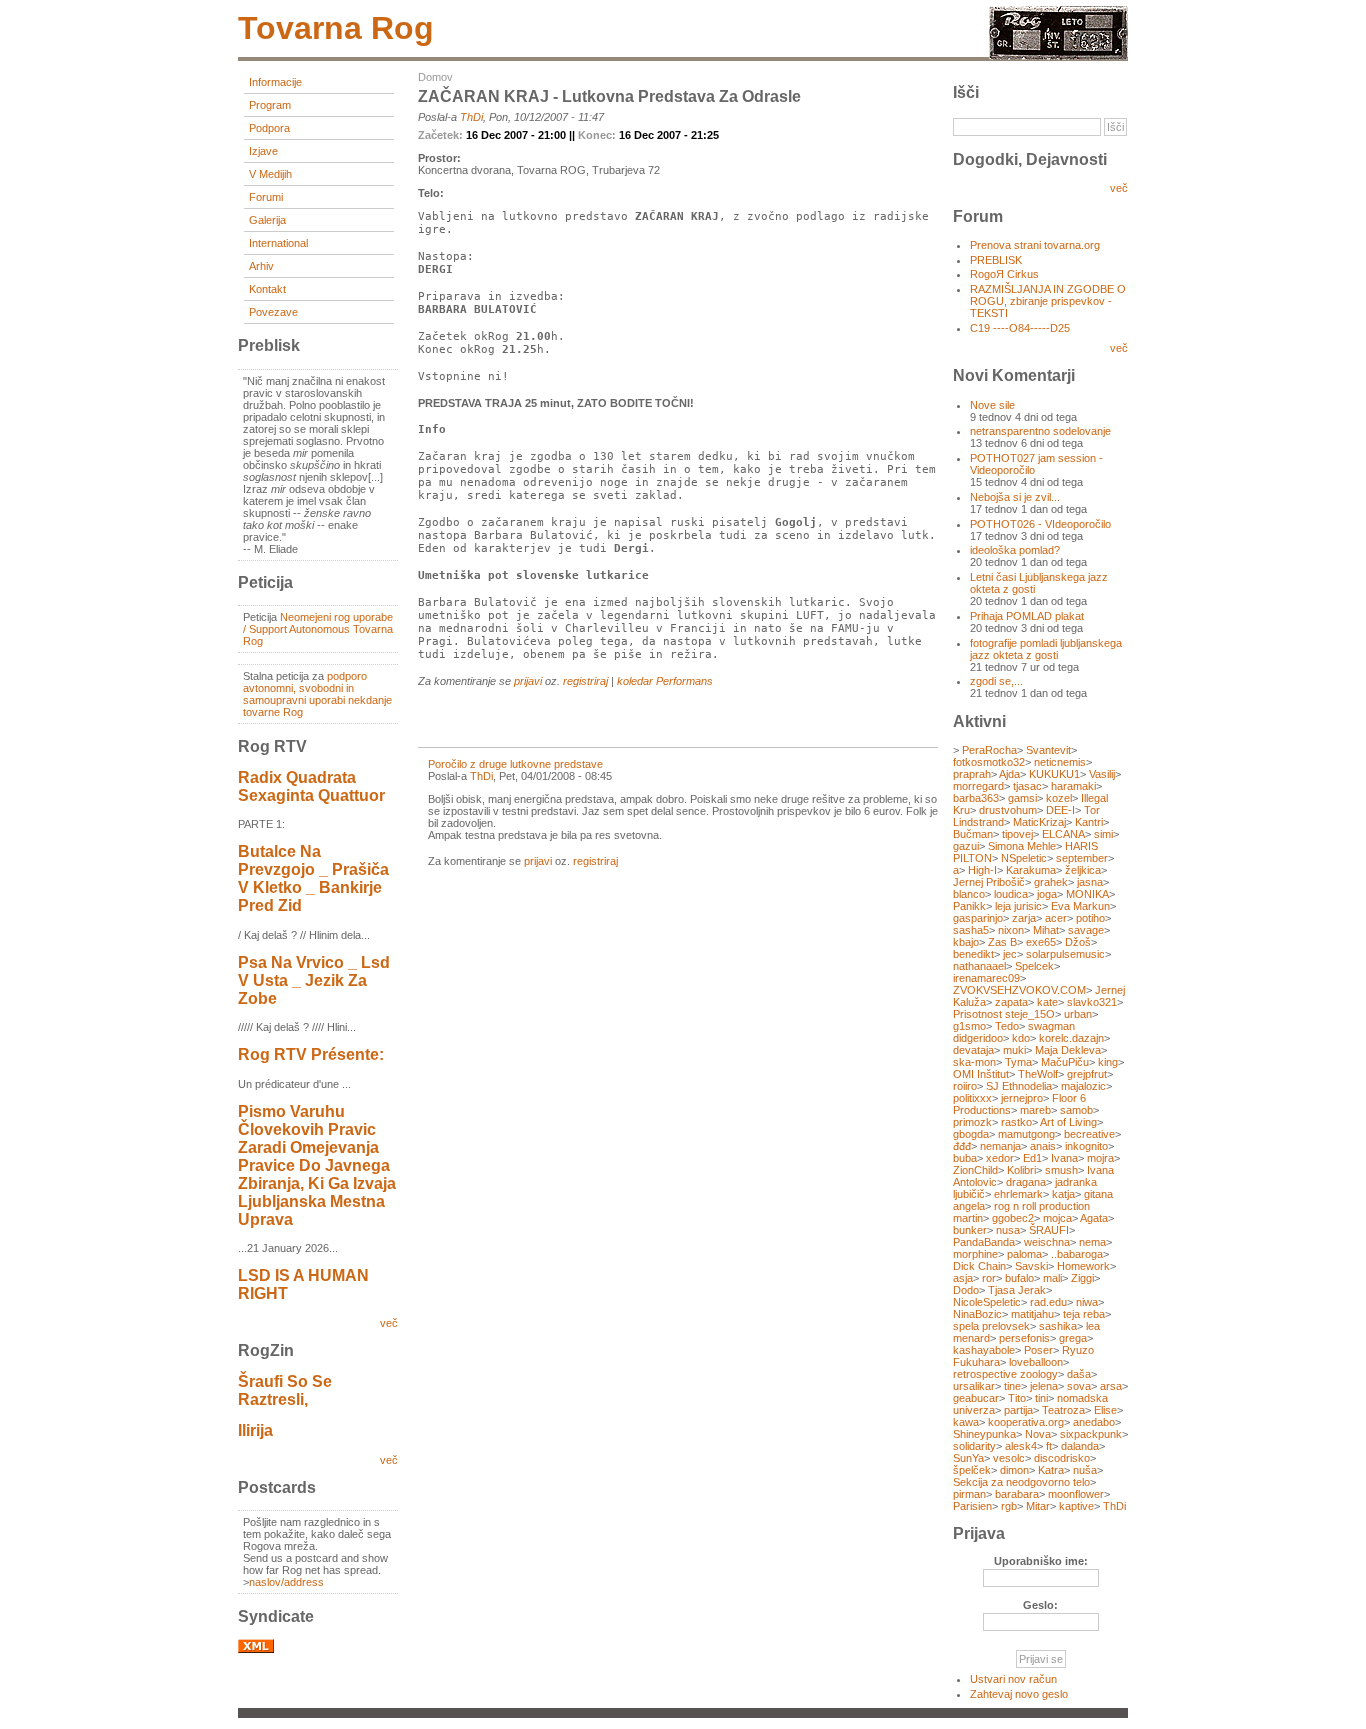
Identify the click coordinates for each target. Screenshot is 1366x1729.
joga (1047, 894)
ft (1049, 1446)
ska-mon (974, 1062)
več (389, 1323)
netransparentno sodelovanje (1040, 431)
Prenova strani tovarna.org (1035, 245)
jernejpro (1022, 1098)
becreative (1089, 1134)
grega (1073, 1338)
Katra (1051, 1470)
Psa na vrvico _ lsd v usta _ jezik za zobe (314, 980)
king (1108, 1062)
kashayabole (984, 1350)
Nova (1038, 1434)
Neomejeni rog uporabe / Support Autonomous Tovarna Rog (318, 629)
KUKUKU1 (1054, 774)
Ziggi (1082, 1278)
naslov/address (286, 1582)
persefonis (1024, 1338)
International (278, 243)
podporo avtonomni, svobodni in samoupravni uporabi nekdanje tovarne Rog (317, 694)
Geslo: (1040, 1605)
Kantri (1089, 822)
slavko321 (1092, 1002)
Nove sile (992, 405)
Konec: (598, 135)
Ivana (1064, 1158)
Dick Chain (979, 1266)
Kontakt (267, 289)
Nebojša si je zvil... (1015, 497)
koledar (635, 681)
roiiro (965, 1086)
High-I (982, 870)
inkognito (1086, 1146)
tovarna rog (336, 28)
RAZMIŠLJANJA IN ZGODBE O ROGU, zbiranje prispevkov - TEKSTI (1048, 301)
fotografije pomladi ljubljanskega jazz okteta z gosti (1046, 649)
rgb (1009, 1506)
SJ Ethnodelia (1019, 1086)
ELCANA (1063, 834)
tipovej (1017, 834)
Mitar (1038, 1506)
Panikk (969, 906)
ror (989, 1278)
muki (1014, 1050)
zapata (1011, 1002)
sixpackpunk (1091, 1434)
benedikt (973, 954)
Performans (684, 681)
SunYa (968, 1458)
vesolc (1009, 1458)
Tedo (1007, 1026)
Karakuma (1031, 870)
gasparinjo (978, 918)
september (1082, 858)
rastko (1016, 1122)
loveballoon (1036, 1362)
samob (1076, 1110)
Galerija (267, 220)
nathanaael (979, 966)
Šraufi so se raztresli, (285, 1390)
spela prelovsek (991, 1326)
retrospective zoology (1005, 1374)
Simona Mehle (1022, 846)
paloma (1024, 1254)
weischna (1047, 1242)
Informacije (275, 82)
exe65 (1041, 942)
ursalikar (974, 1386)
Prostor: (439, 158)
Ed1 (1032, 1158)
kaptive (1076, 1506)
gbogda (971, 1134)
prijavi (528, 681)
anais (1043, 1146)
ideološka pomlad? (1015, 550)
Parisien (972, 1506)
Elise (1105, 1410)
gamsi (1022, 798)
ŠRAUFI (1049, 1230)
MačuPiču (1065, 1062)
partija (1018, 1410)
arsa (1111, 1386)
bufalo (1019, 1278)
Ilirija (255, 1430)
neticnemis (1060, 762)
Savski (1031, 1266)
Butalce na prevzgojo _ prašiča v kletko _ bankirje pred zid (313, 878)
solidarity (974, 1446)
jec (1010, 954)
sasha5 (971, 930)
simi (1103, 834)
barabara (1017, 1494)
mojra (1100, 1158)
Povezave (273, 312)
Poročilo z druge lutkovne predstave (515, 764)
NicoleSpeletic (987, 1302)
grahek (1051, 882)
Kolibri (1021, 1170)
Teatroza (1063, 1410)
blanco (969, 894)
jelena (1044, 1386)
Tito (1017, 1398)
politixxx (972, 1098)
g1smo (969, 1026)
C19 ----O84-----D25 (1020, 328)
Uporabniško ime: (1041, 1561)
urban (1078, 1014)
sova (1079, 1386)
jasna (1090, 882)
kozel (1059, 798)
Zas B (1002, 942)
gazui (966, 846)
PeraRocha (989, 750)
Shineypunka (984, 1434)
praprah (972, 774)
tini (1041, 1398)
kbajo (966, 942)
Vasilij (1102, 774)
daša (1079, 1374)
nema (1092, 1242)
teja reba (1084, 1314)
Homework (1083, 1266)
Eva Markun (1080, 906)
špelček (972, 1470)
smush (1061, 1170)
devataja (973, 1050)
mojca (1057, 1218)
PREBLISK (996, 260)
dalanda (1080, 1446)
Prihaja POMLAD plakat (1027, 616)
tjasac (1027, 786)
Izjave (263, 151)
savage (1086, 930)
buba (965, 1158)
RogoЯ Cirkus (1004, 274)
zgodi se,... (996, 681)
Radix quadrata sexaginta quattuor (311, 786)
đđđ (962, 1146)
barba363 (976, 798)
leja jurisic (1018, 906)
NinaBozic (977, 1314)
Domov (435, 77)
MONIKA (1087, 894)
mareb (1035, 1110)
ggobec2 (1013, 1218)
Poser (1038, 1350)
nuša (1085, 1470)
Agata (1094, 1218)
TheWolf (1038, 1074)
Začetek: (442, 135)
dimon (1014, 1470)
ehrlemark (1018, 1194)
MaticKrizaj (1039, 822)
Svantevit (1048, 750)
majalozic (1083, 1086)
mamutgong (1026, 1134)
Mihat (1046, 930)
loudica (1011, 894)
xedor (1000, 1158)
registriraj (585, 681)
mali (1052, 1278)
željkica (1083, 870)
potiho (1090, 918)
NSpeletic (1024, 858)
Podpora (269, 128)
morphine (975, 1254)
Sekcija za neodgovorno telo (1021, 1482)
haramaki (1073, 786)
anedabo (1094, 1422)
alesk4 (1021, 1446)
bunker (970, 1230)
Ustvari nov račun (1013, 1679)
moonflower (1076, 1494)
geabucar (976, 1398)
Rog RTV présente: (311, 1054)
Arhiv (261, 266)
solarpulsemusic (1065, 954)
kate (1047, 1002)
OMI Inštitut (981, 1074)
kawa (966, 1422)
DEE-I (1060, 810)
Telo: (431, 193)
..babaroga (1077, 1254)
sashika (1058, 1326)
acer (1056, 918)
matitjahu (1032, 1314)
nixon (1011, 930)
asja (963, 1278)
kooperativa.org (1026, 1422)
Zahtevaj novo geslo (1019, 1694)
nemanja (1000, 1146)
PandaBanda (984, 1242)
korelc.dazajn (1071, 1038)
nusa (1008, 1230)
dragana (1026, 1182)
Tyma (1018, 1062)
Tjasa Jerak (1017, 1290)
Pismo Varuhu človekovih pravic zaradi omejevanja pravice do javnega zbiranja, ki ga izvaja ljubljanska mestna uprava (317, 1165)
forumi (266, 197)
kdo (1021, 1038)
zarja (1024, 918)
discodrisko (1062, 1458)
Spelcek (1034, 966)
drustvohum (1008, 810)
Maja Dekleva (1068, 1050)
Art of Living (1068, 1122)
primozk (972, 1122)
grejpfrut (1087, 1074)
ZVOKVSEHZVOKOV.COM (1019, 990)
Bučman (973, 834)
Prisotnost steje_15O (1004, 1014)
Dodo (966, 1290)
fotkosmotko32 (989, 762)
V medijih (270, 174)
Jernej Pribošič (989, 882)
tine (1012, 1386)
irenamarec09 (986, 978)
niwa (1087, 1302)
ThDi (471, 117)
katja (1063, 1194)
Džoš (1078, 942)
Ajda (1009, 774)
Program (270, 105)
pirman (969, 1494)
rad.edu (1048, 1302)
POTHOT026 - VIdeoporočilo (1040, 524)
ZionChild (975, 1170)
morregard (978, 786)
